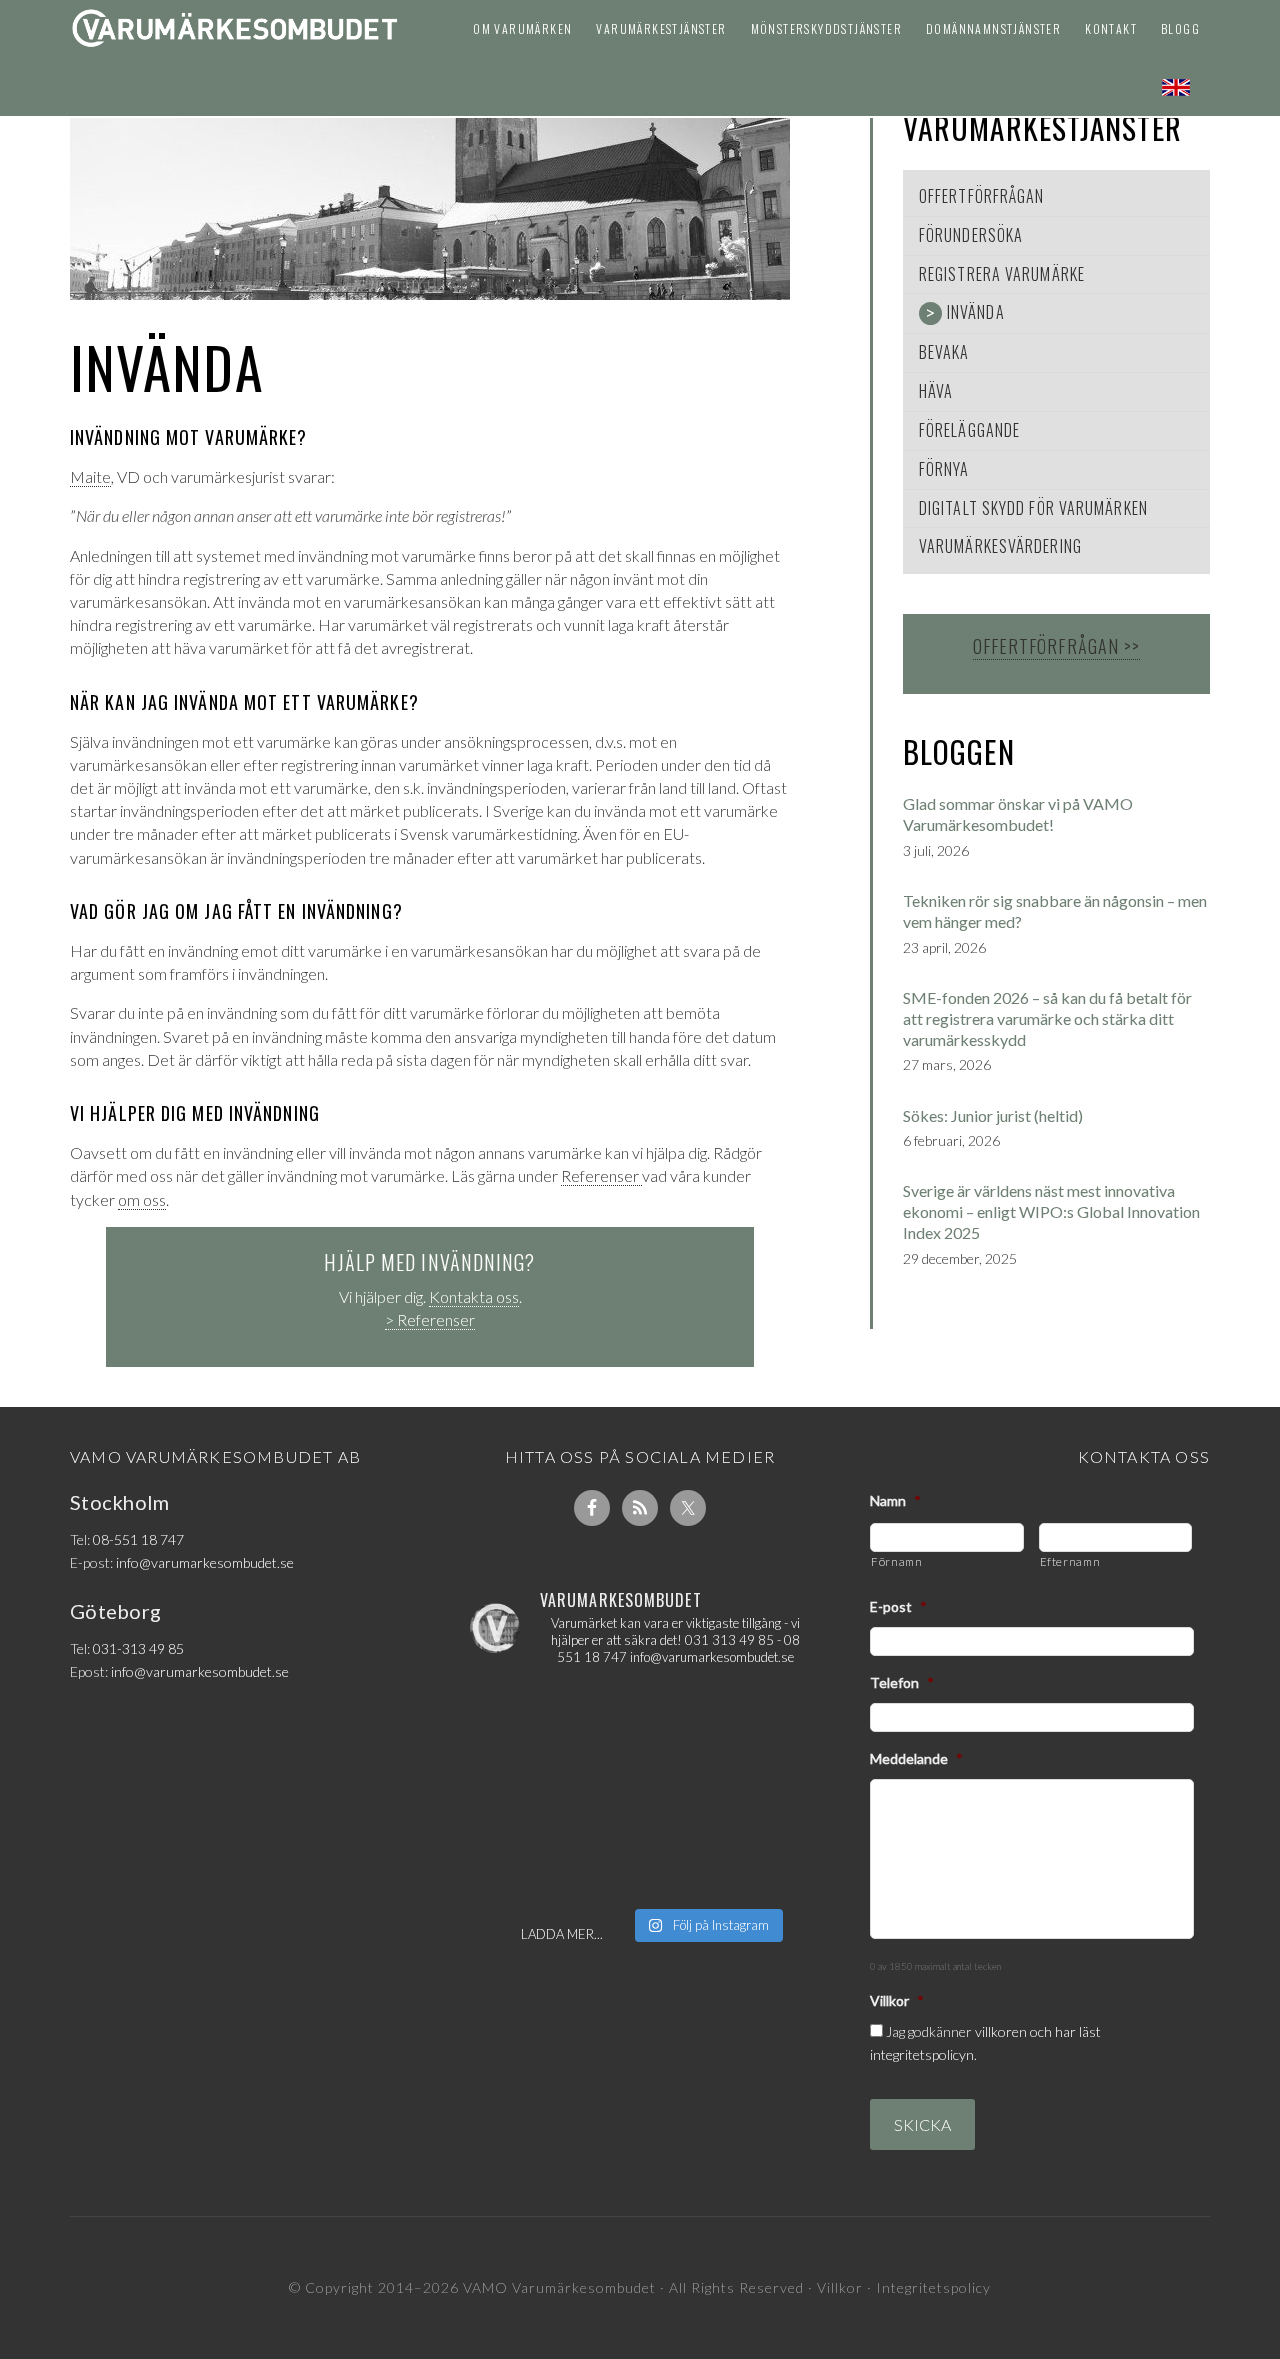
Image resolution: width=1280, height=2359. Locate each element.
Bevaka (944, 352)
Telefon (902, 1682)
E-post (898, 1606)
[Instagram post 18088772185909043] (756, 1790)
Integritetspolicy (933, 2287)
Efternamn (1070, 1561)
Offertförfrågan (982, 196)
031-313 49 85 (138, 1648)
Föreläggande (969, 430)
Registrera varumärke (1002, 274)
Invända (976, 312)
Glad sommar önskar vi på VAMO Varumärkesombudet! (1018, 814)
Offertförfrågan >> (1057, 646)
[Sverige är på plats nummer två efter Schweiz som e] (523, 1790)
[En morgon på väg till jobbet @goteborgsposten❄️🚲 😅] (640, 1790)
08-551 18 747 (138, 1539)
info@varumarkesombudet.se (205, 1562)
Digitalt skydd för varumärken (1033, 508)
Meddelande (916, 1758)
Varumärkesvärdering (1000, 546)
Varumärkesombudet (235, 33)
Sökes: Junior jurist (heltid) (993, 1115)
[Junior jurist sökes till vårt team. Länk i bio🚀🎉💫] (756, 1720)
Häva (936, 391)
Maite (90, 476)
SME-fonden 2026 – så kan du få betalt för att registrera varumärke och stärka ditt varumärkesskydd (1047, 1018)
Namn (895, 1500)
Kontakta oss (474, 1296)
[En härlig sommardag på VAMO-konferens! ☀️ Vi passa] (523, 1720)
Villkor (897, 2000)
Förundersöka (971, 235)
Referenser (601, 1175)
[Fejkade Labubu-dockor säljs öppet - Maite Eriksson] (640, 1861)
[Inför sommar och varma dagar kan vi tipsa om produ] (756, 1861)
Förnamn (897, 1561)
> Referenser (430, 1319)
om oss (142, 1199)
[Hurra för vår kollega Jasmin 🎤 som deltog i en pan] (640, 1720)
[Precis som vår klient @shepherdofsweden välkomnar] (523, 1861)
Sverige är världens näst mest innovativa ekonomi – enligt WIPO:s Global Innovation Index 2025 (1051, 1211)
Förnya (944, 469)
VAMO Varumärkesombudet (559, 2287)
